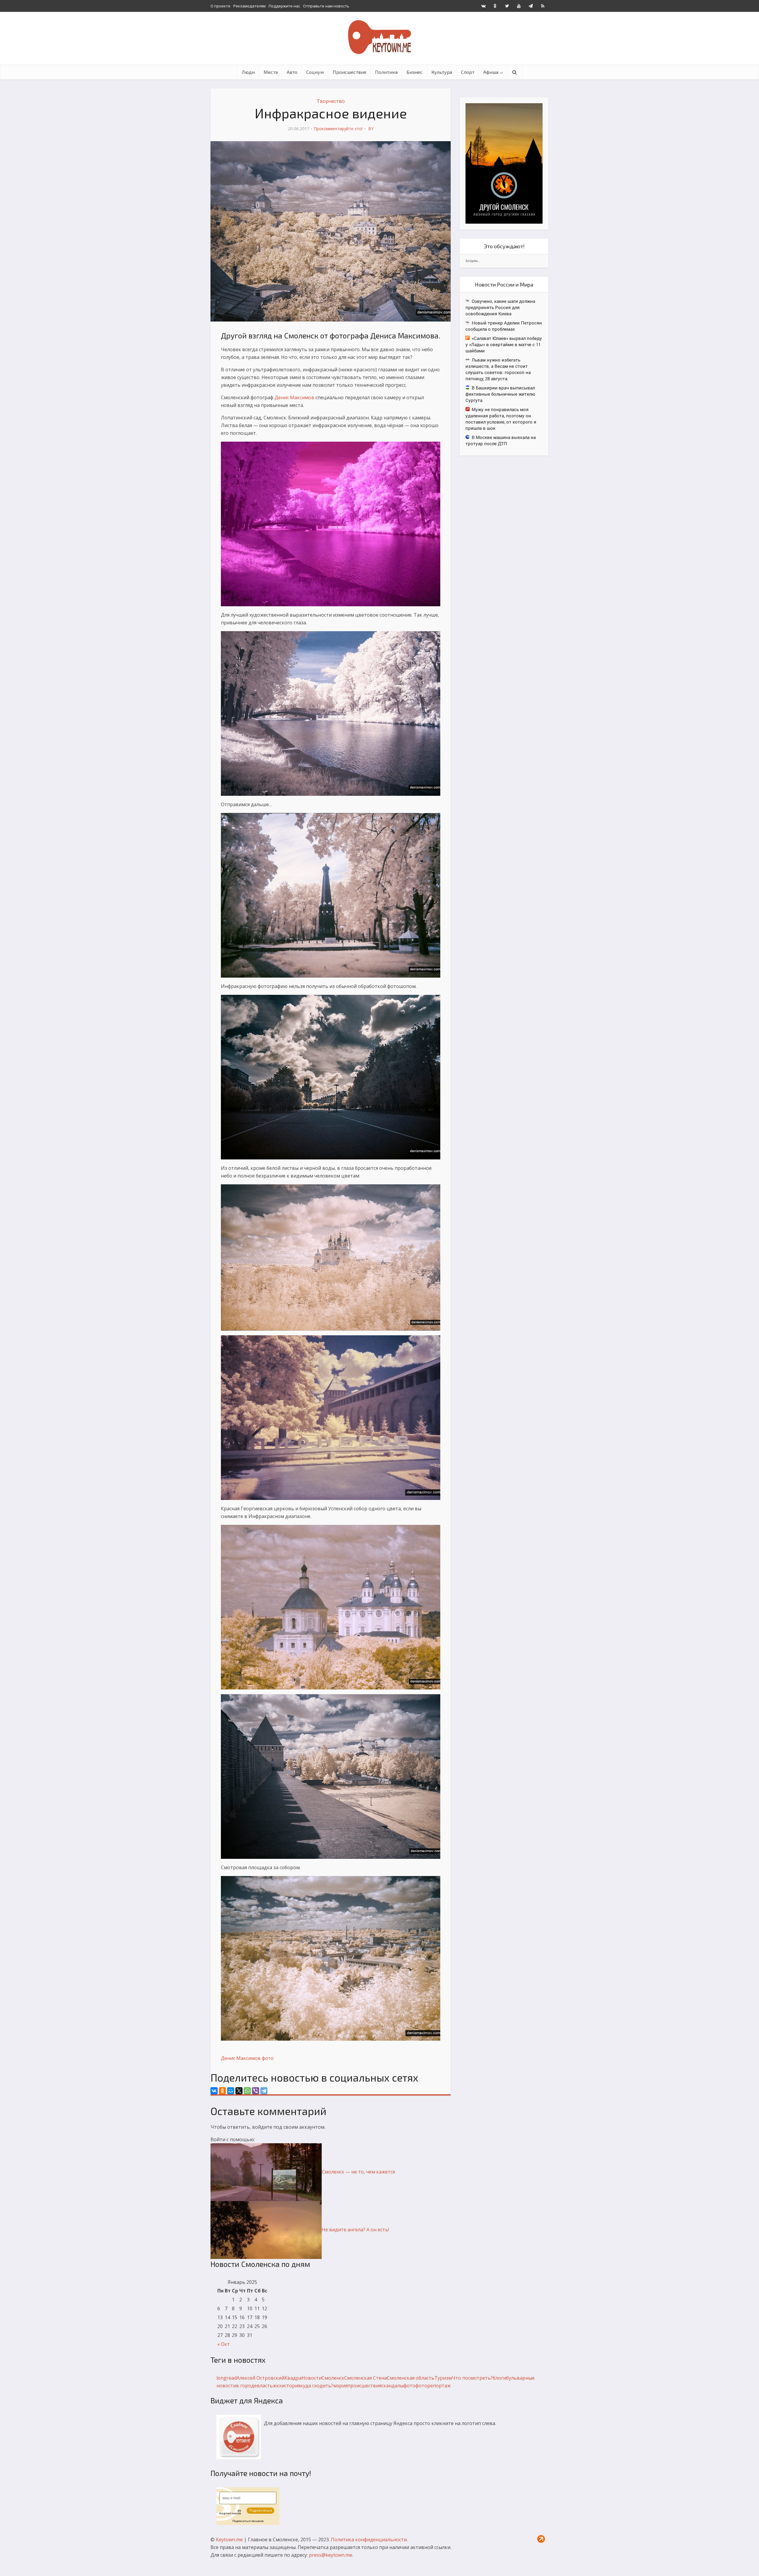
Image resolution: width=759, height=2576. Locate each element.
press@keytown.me (331, 2555)
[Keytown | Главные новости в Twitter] (507, 6)
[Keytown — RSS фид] (543, 6)
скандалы (392, 2386)
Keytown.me (229, 2540)
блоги (499, 2378)
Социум (315, 72)
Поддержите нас (284, 6)
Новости (312, 2378)
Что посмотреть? (472, 2378)
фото (268, 2058)
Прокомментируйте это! (338, 129)
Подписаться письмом (248, 2521)
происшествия (364, 2386)
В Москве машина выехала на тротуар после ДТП (501, 440)
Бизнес (414, 72)
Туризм (443, 2378)
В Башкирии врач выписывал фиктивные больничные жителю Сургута (500, 394)
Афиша (491, 72)
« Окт (224, 2344)
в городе (246, 2386)
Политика (386, 72)
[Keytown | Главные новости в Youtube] (519, 6)
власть (265, 2386)
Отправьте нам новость (326, 6)
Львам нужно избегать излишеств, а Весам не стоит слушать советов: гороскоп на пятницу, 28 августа (498, 369)
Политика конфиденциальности (369, 2540)
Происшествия (349, 72)
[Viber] (256, 2091)
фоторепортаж (433, 2386)
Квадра (293, 2378)
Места (271, 72)
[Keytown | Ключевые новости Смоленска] (379, 37)
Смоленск (333, 2378)
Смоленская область (411, 2378)
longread (227, 2378)
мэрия (340, 2386)
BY (371, 129)
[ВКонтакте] (214, 2091)
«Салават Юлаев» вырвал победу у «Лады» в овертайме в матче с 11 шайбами (504, 344)
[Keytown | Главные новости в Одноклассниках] (495, 6)
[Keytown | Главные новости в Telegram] (531, 6)
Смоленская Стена (366, 2378)
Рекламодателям (249, 6)
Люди (248, 72)
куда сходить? (317, 2386)
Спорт (468, 72)
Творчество (331, 101)
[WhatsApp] (247, 2091)
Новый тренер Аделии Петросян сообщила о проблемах (504, 326)
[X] (239, 2091)
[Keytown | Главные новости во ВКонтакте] (483, 6)
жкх (277, 2386)
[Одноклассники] (222, 2091)
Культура (442, 72)
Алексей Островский (260, 2378)
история (291, 2386)
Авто (292, 72)
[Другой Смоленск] (504, 163)
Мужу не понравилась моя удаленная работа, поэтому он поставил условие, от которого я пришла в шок (501, 419)
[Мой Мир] (231, 2091)
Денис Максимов (294, 397)
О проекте (220, 6)
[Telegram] (264, 2091)
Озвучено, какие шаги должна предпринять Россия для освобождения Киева (500, 307)
